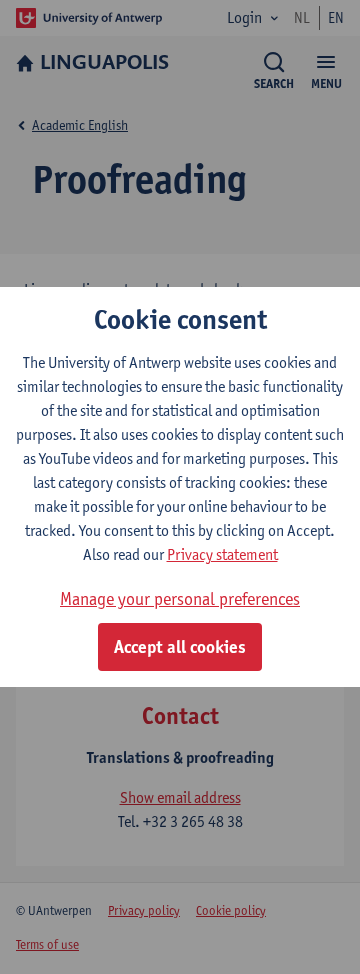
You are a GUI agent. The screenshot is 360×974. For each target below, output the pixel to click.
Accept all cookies (180, 647)
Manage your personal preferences (180, 598)
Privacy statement (222, 554)
